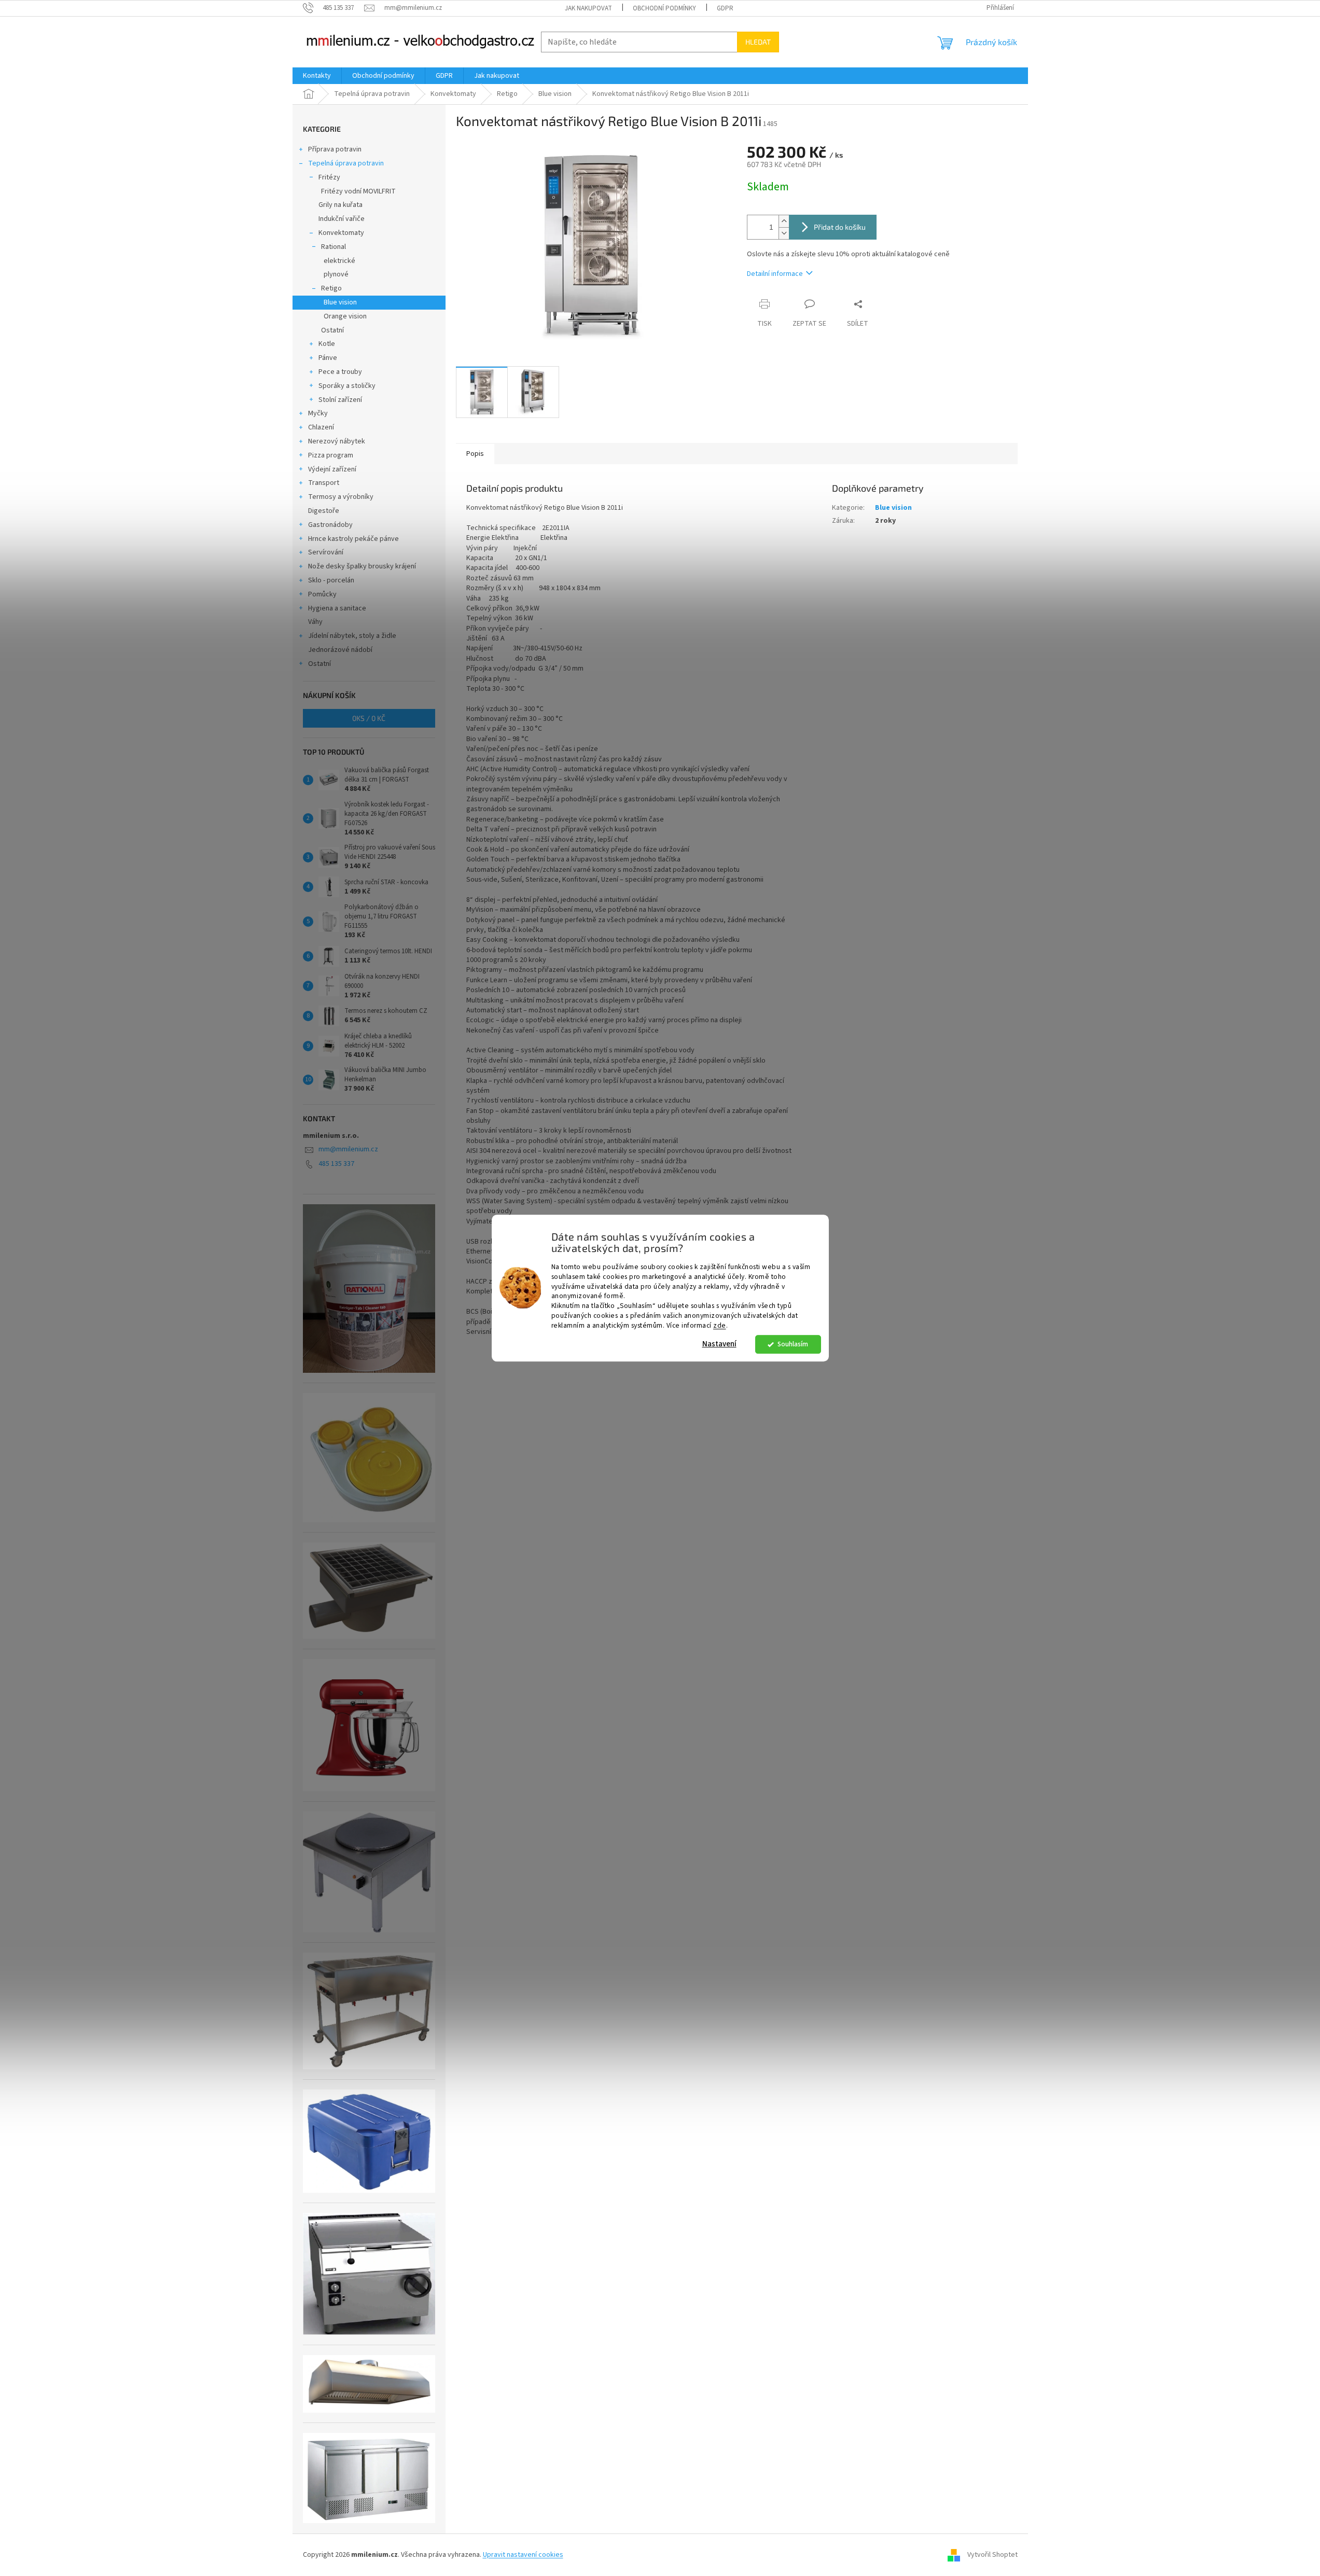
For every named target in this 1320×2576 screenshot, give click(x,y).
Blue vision (340, 302)
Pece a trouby (340, 372)
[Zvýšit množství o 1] (784, 221)
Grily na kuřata (341, 205)
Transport (324, 483)
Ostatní (332, 330)
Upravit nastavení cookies (523, 2555)
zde (720, 1325)
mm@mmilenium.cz (348, 1149)
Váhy (315, 622)
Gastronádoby (330, 525)
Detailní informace (775, 274)
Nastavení (719, 1344)
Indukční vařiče (342, 219)
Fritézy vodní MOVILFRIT (358, 191)
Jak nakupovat (588, 8)
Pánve (328, 358)
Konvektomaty (341, 233)
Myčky (318, 413)
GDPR (725, 8)
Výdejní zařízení (332, 469)
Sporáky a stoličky (347, 386)
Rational (334, 247)
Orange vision (345, 316)
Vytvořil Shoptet (992, 2555)
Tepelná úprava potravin (346, 163)
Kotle (327, 344)
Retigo (331, 288)
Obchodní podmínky (664, 8)
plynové (336, 274)
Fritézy (329, 177)
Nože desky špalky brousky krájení (362, 566)
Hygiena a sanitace (337, 608)
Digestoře (324, 511)
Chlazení (321, 427)
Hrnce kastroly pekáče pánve (353, 539)
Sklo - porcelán (331, 580)
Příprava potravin (335, 149)
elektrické (339, 261)
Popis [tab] (475, 454)
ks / (369, 718)
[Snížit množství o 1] (784, 233)
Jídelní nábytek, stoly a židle (352, 636)
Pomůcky (322, 594)
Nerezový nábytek (337, 441)
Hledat (758, 42)
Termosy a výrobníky (341, 497)
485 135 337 (336, 1164)
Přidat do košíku (840, 227)
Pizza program (331, 455)
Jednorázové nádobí (340, 650)
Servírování (326, 552)
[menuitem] (317, 76)
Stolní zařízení (340, 400)
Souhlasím (793, 1344)
